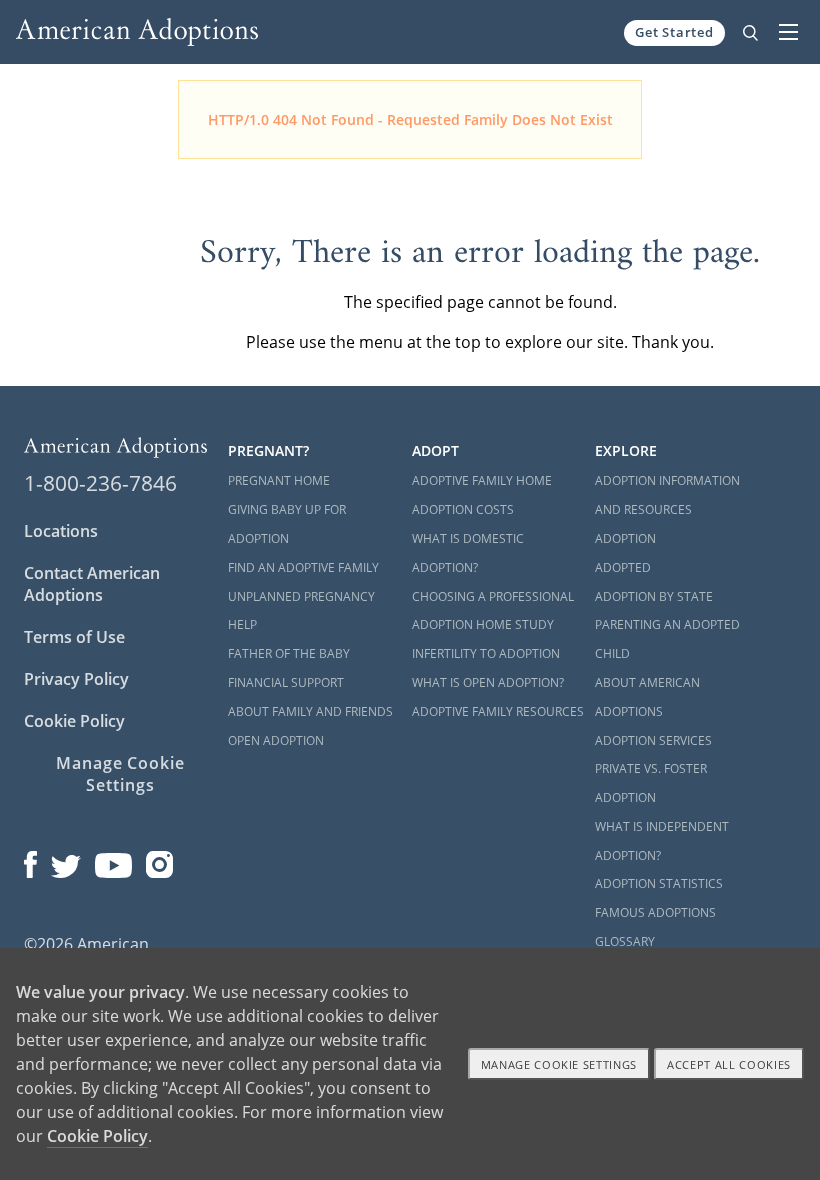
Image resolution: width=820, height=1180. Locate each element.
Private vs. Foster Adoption (651, 783)
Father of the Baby (289, 653)
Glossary (625, 941)
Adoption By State (654, 596)
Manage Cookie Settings (120, 774)
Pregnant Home (279, 480)
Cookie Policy (74, 721)
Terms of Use (74, 637)
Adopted (623, 567)
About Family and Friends (310, 711)
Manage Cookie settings (559, 1064)
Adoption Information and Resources (667, 495)
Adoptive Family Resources (498, 711)
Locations (61, 531)
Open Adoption (276, 740)
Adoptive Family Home (482, 480)
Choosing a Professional (493, 596)
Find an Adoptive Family (303, 567)
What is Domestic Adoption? (468, 553)
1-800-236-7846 (100, 483)
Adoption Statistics (659, 883)
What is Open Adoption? (488, 682)
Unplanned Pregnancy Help (301, 611)
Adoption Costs (463, 509)
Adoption (625, 538)
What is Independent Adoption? (662, 841)
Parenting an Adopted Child (667, 639)
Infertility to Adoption (486, 653)
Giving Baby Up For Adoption (287, 524)
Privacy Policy (76, 679)
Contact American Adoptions (92, 584)
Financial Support (286, 682)
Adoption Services (653, 740)
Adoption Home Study (483, 624)
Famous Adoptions (655, 912)
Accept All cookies (729, 1064)
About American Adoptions (647, 697)
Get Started (674, 32)
